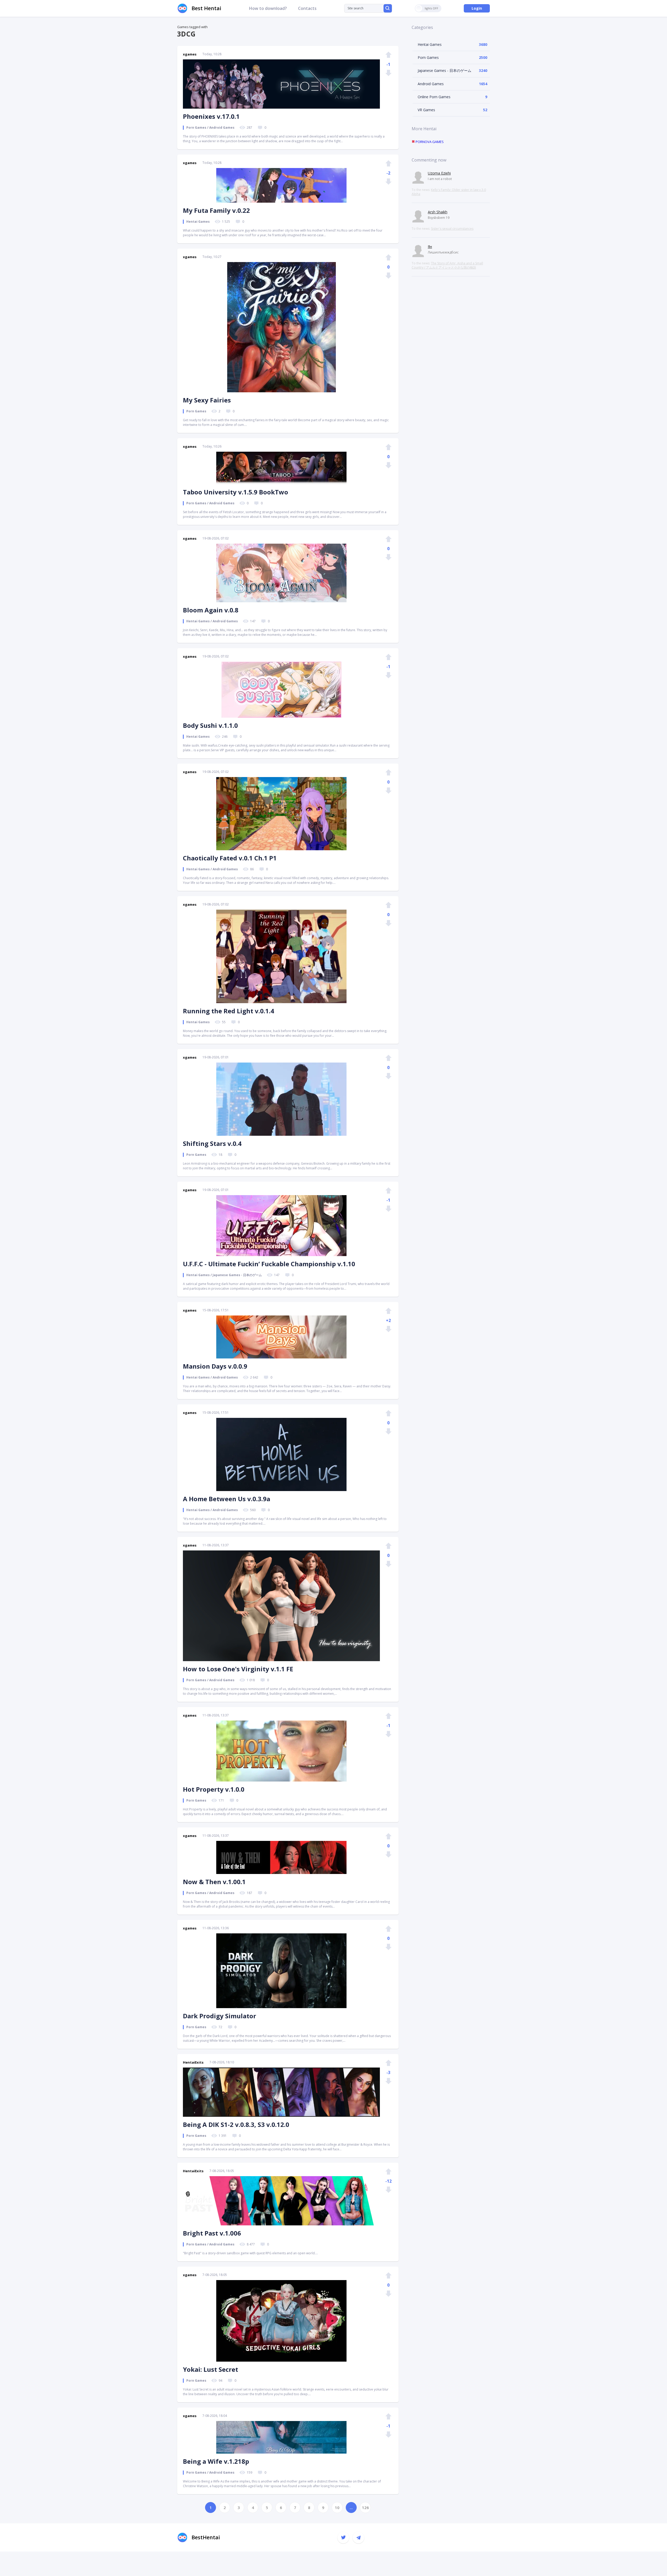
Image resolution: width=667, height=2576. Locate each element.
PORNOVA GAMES (429, 142)
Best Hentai (206, 8)
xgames (190, 54)
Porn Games (428, 57)
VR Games (426, 110)
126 (365, 2507)
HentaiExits (193, 2062)
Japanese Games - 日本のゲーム (444, 70)
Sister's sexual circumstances (452, 229)
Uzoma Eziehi (439, 173)
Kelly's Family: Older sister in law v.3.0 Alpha (449, 192)
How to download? (268, 8)
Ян (430, 247)
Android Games (431, 84)
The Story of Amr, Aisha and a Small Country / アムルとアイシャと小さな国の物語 (447, 265)
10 (337, 2507)
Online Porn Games (434, 97)
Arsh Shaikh (438, 212)
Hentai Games (430, 44)
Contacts (307, 8)
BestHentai (206, 2537)
